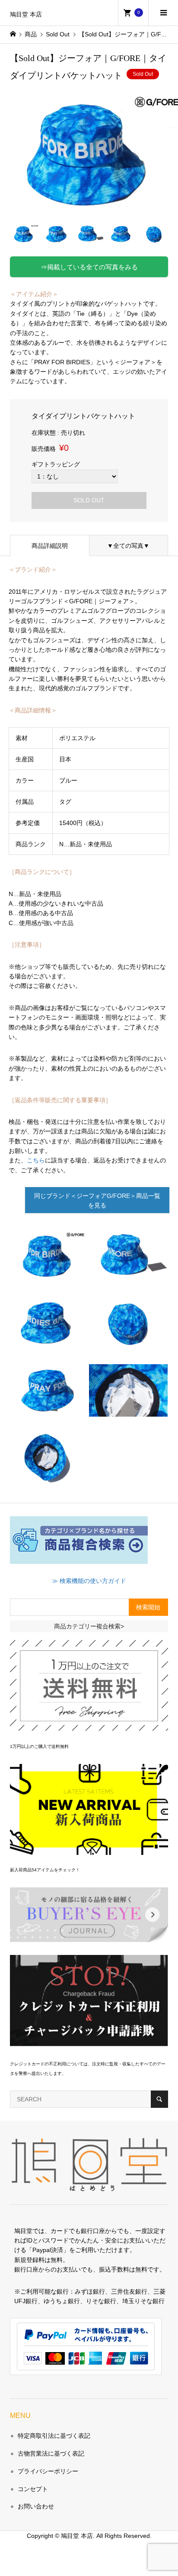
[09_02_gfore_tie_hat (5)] (128, 1343)
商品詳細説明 (50, 546)
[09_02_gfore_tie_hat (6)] (48, 1477)
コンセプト (33, 2489)
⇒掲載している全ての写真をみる (89, 267)
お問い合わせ (36, 2506)
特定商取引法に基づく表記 (54, 2436)
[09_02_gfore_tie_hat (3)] (128, 1275)
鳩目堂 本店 (26, 15)
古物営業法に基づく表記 (51, 2453)
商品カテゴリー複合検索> (89, 1626)
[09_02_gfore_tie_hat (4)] (48, 1410)
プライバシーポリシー (48, 2471)
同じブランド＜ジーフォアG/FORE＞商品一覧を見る (97, 1201)
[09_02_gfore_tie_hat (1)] (48, 1275)
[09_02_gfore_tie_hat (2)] (48, 1343)
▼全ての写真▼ (128, 546)
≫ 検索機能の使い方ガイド (89, 1581)
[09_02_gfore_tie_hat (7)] (128, 1410)
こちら (36, 1160)
